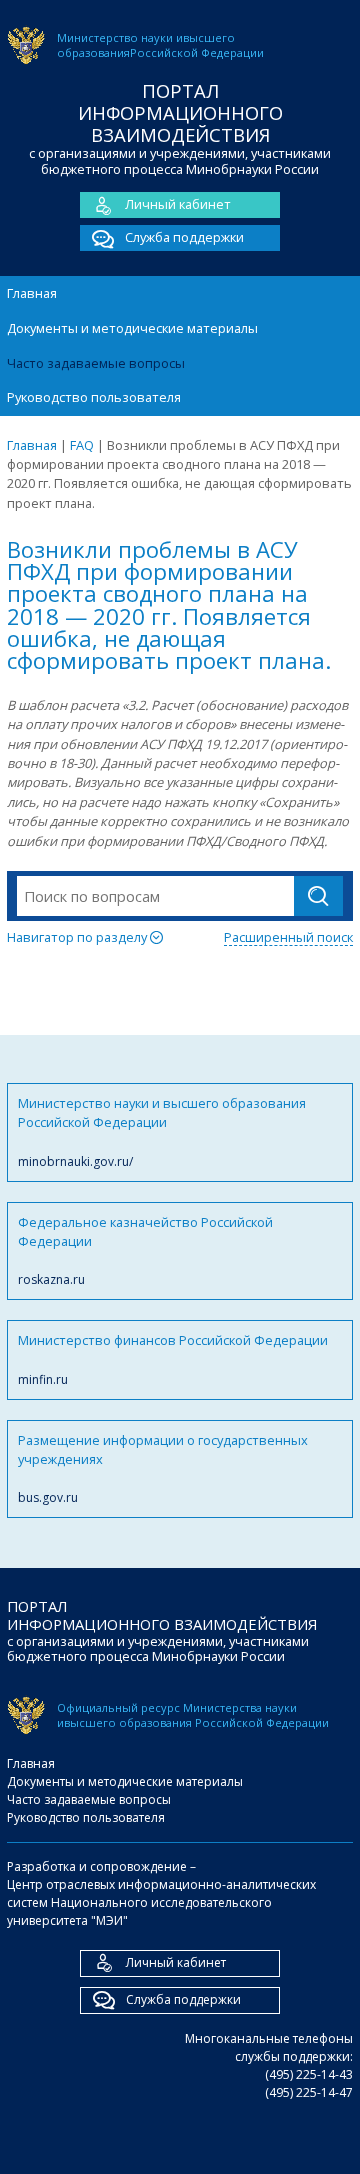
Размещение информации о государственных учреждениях (163, 1469)
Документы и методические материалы (132, 328)
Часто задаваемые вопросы (96, 363)
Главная (32, 293)
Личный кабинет (178, 204)
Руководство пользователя (94, 397)
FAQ (82, 445)
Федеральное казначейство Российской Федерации (145, 1251)
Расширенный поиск (288, 937)
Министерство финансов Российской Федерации (173, 1359)
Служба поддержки (184, 237)
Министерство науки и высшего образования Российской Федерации (162, 1132)
